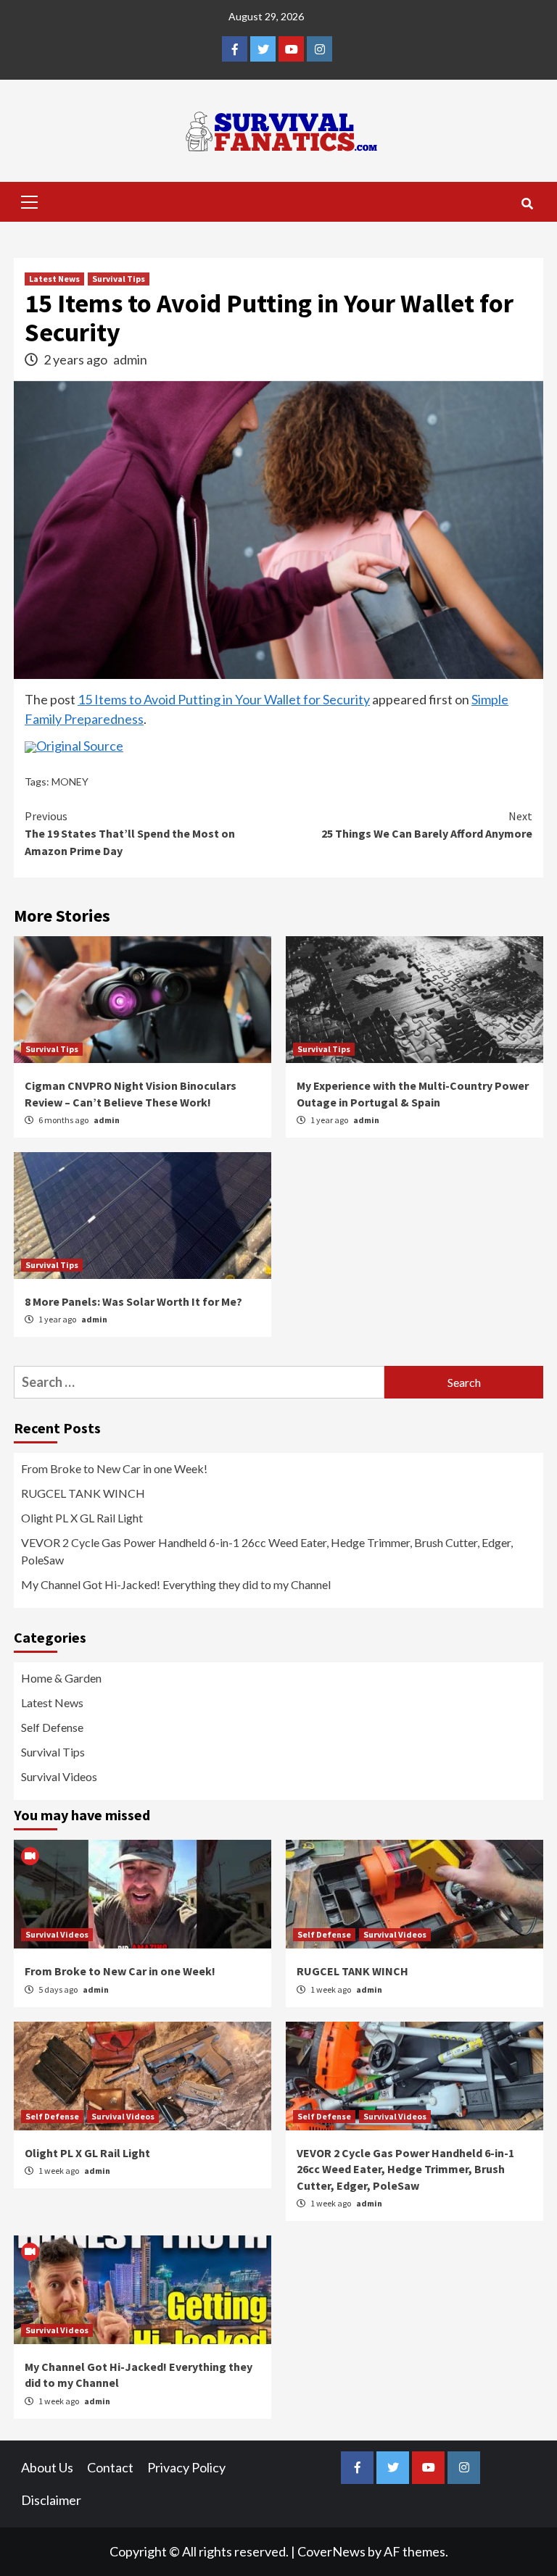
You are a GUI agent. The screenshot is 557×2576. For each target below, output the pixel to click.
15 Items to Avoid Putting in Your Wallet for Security (224, 699)
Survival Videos (59, 1776)
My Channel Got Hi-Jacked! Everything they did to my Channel (176, 1584)
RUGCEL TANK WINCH (83, 1493)
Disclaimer (51, 2500)
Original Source (80, 746)
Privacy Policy (186, 2467)
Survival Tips (119, 279)
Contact (110, 2467)
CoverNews (331, 2551)
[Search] (527, 204)
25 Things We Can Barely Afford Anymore (427, 825)
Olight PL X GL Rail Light (82, 1518)
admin (130, 359)
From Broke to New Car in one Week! (114, 1468)
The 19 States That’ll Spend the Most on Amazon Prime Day (130, 833)
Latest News (54, 279)
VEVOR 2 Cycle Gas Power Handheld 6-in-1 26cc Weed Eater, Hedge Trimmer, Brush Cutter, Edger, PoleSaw (267, 1551)
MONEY (70, 781)
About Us (47, 2467)
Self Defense (52, 1727)
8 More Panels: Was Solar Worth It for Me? (133, 1301)
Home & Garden (61, 1678)
